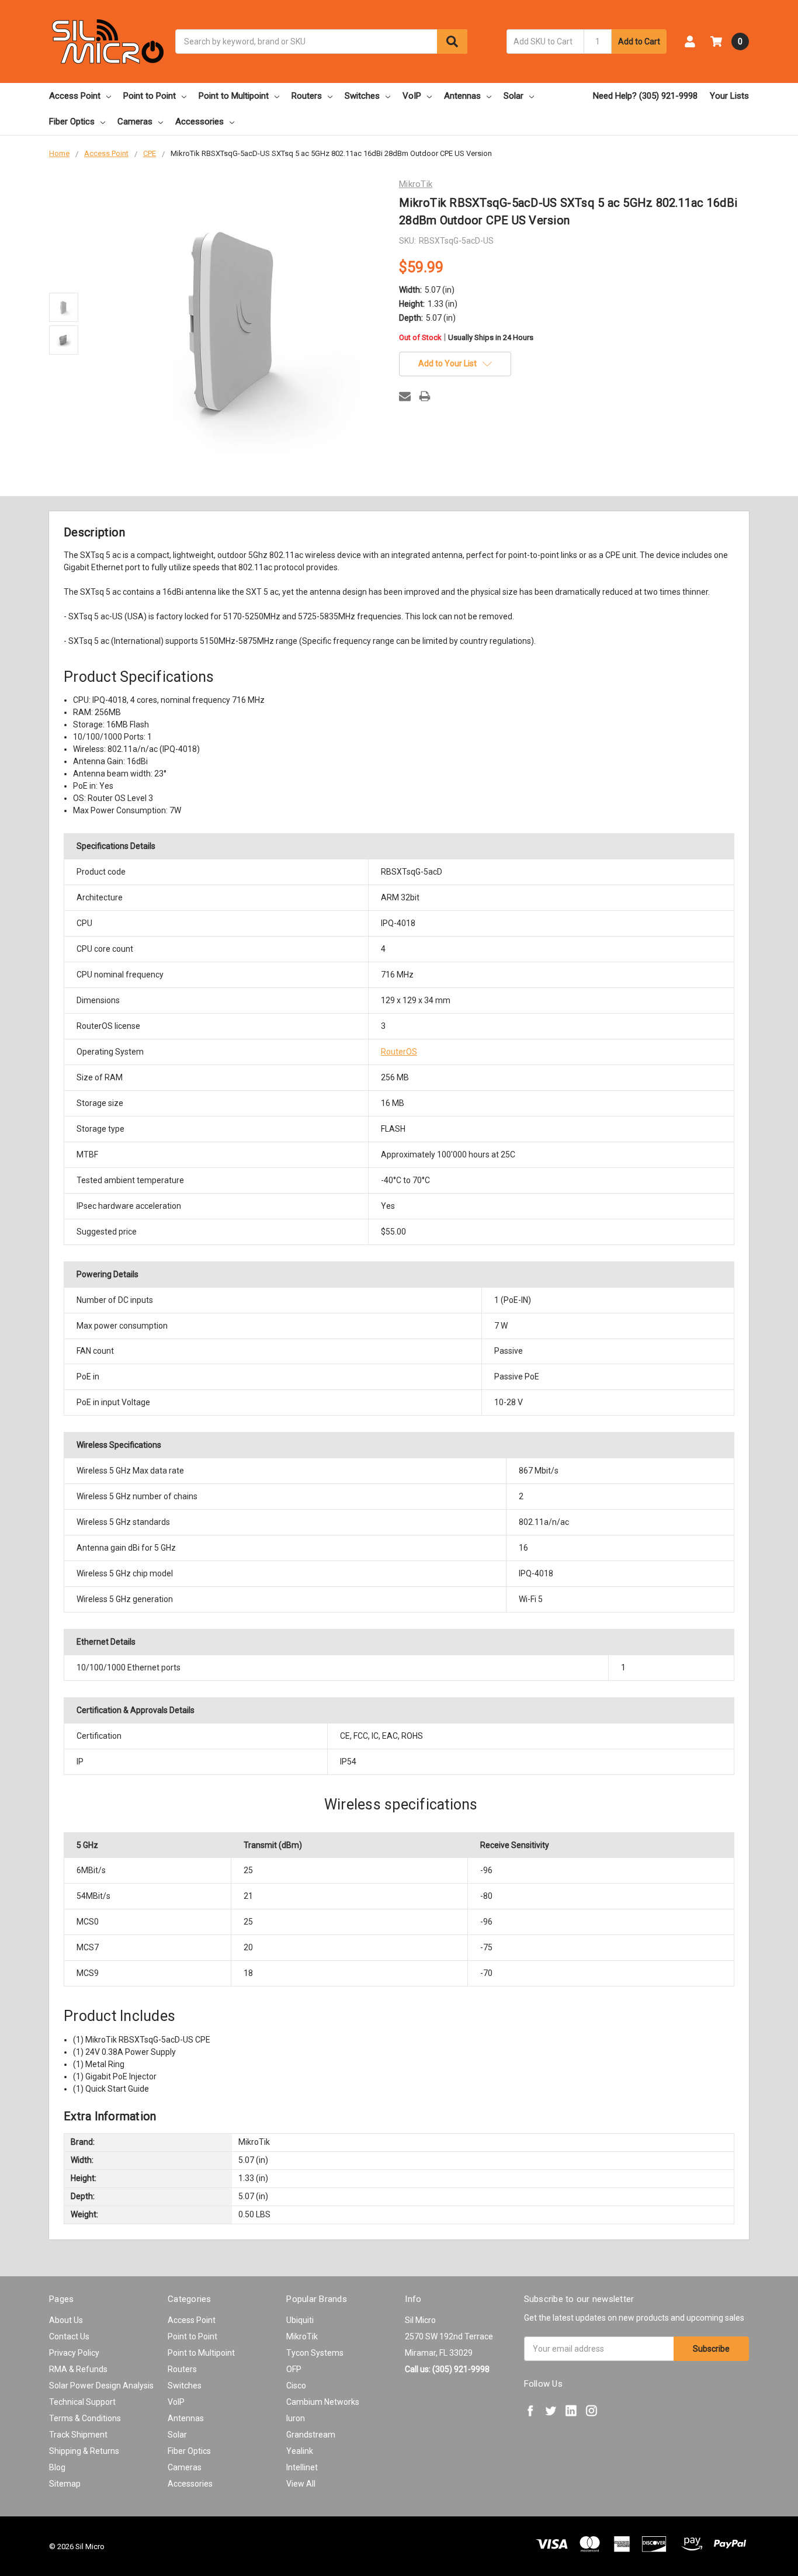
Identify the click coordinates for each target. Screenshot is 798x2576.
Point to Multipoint (234, 96)
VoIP (412, 96)
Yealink (300, 2451)
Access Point (75, 96)
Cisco (296, 2386)
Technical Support (82, 2402)
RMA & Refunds (78, 2369)
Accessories (199, 122)
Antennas (462, 96)
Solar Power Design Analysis (101, 2386)
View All (301, 2484)
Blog (57, 2467)
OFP (294, 2369)
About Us (66, 2320)
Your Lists (729, 96)
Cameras (135, 122)
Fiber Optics (72, 122)
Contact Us (69, 2336)
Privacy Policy (74, 2353)
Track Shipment (78, 2435)
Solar (514, 96)
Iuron (296, 2418)
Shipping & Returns (84, 2451)
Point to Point (150, 96)
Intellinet (302, 2467)
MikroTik (302, 2336)
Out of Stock (466, 338)
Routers (307, 96)
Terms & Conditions (85, 2418)
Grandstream (311, 2435)
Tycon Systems (315, 2353)
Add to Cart (639, 41)
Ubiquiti (300, 2320)
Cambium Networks (323, 2402)
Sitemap (65, 2484)
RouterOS (399, 1052)
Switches (362, 96)
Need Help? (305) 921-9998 (645, 96)
